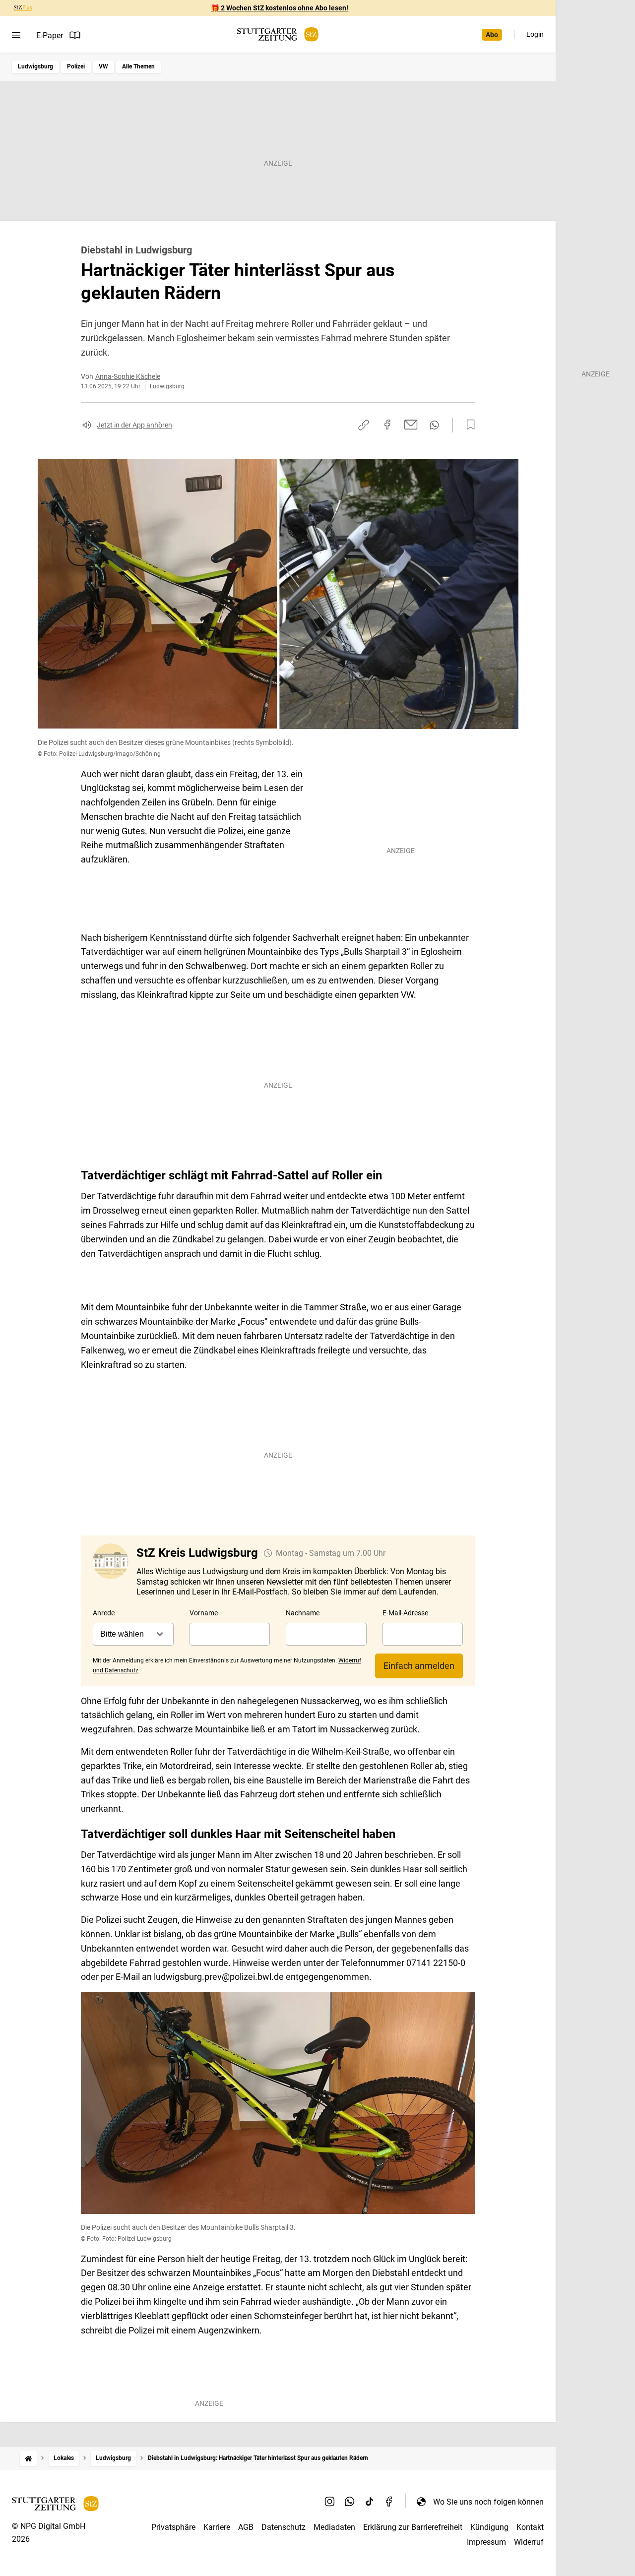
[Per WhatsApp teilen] (434, 425)
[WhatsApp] (350, 2502)
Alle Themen (138, 66)
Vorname (204, 1613)
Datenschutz (284, 2527)
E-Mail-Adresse (405, 1613)
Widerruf (529, 2542)
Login (535, 34)
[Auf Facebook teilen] (387, 425)
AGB (246, 2527)
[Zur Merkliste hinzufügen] (468, 425)
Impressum (486, 2542)
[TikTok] (370, 2502)
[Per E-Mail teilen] (411, 425)
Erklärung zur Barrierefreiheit (413, 2527)
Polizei (76, 66)
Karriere (217, 2527)
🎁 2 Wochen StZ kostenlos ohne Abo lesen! (280, 8)
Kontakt (530, 2527)
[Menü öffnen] (16, 35)
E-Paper (50, 35)
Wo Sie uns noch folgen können (488, 2502)
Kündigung (489, 2527)
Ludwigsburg (35, 66)
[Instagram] (330, 2502)
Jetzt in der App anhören (134, 425)
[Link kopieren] (364, 425)
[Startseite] (28, 2458)
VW (103, 66)
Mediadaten (334, 2527)
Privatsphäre (173, 2527)
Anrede (104, 1613)
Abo (492, 35)
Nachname (303, 1613)
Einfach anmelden (419, 1666)
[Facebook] (389, 2502)
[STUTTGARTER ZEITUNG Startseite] (278, 34)
